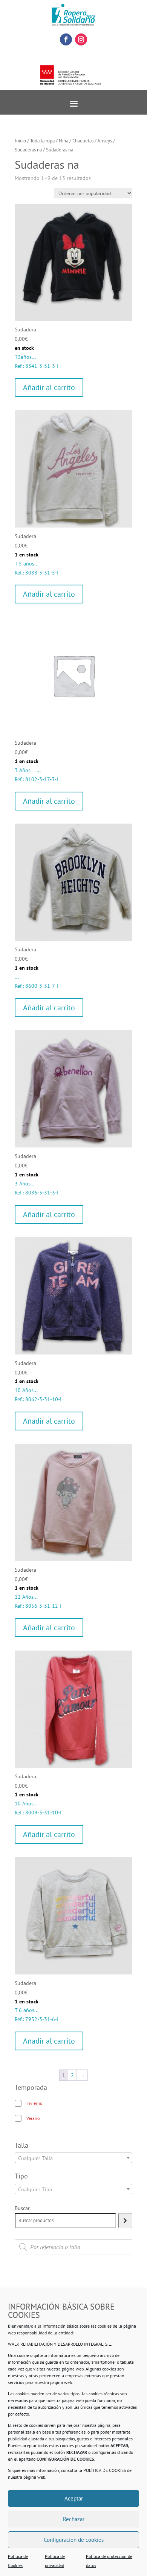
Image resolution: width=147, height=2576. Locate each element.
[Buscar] (125, 2221)
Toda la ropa (42, 141)
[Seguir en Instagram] (81, 39)
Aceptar (74, 2498)
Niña (64, 141)
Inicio (20, 141)
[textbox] (73, 2158)
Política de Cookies (18, 2561)
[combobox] (73, 2158)
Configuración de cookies (74, 2540)
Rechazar (74, 2519)
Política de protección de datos (109, 2561)
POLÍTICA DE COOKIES (105, 2470)
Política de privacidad (55, 2561)
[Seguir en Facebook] (66, 39)
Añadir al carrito (49, 387)
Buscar (22, 2208)
